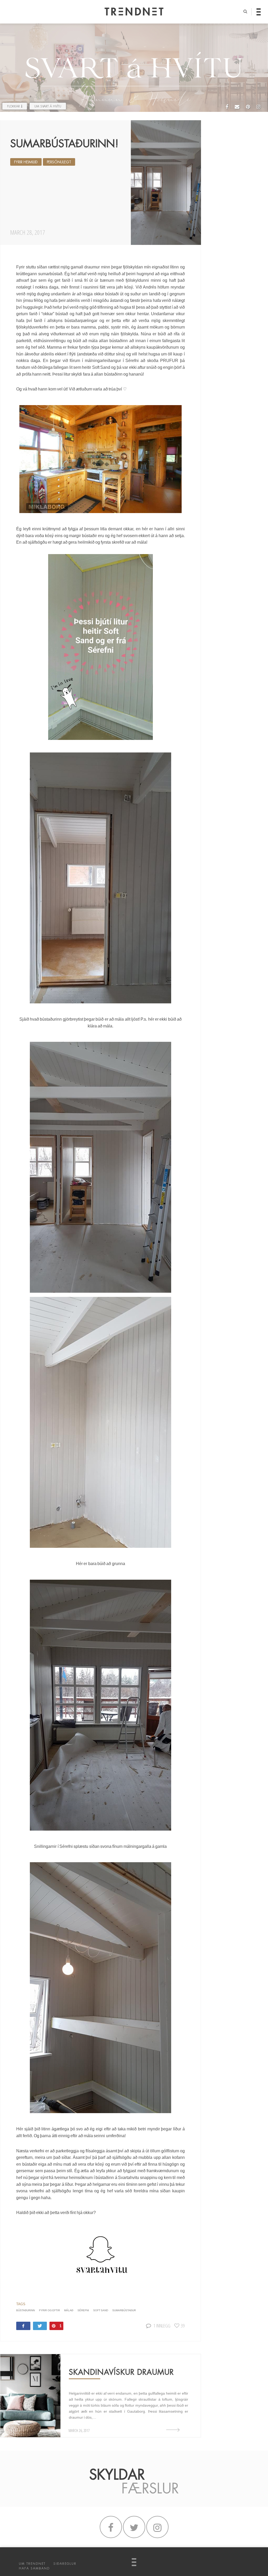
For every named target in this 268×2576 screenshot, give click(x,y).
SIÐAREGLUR (65, 2564)
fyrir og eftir (49, 2310)
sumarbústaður (124, 2310)
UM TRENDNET (32, 2564)
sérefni (83, 2310)
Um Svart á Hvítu (48, 106)
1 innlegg (162, 2325)
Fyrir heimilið (26, 162)
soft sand (101, 2310)
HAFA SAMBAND (34, 2568)
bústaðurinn (26, 2310)
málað (69, 2310)
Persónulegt (59, 162)
